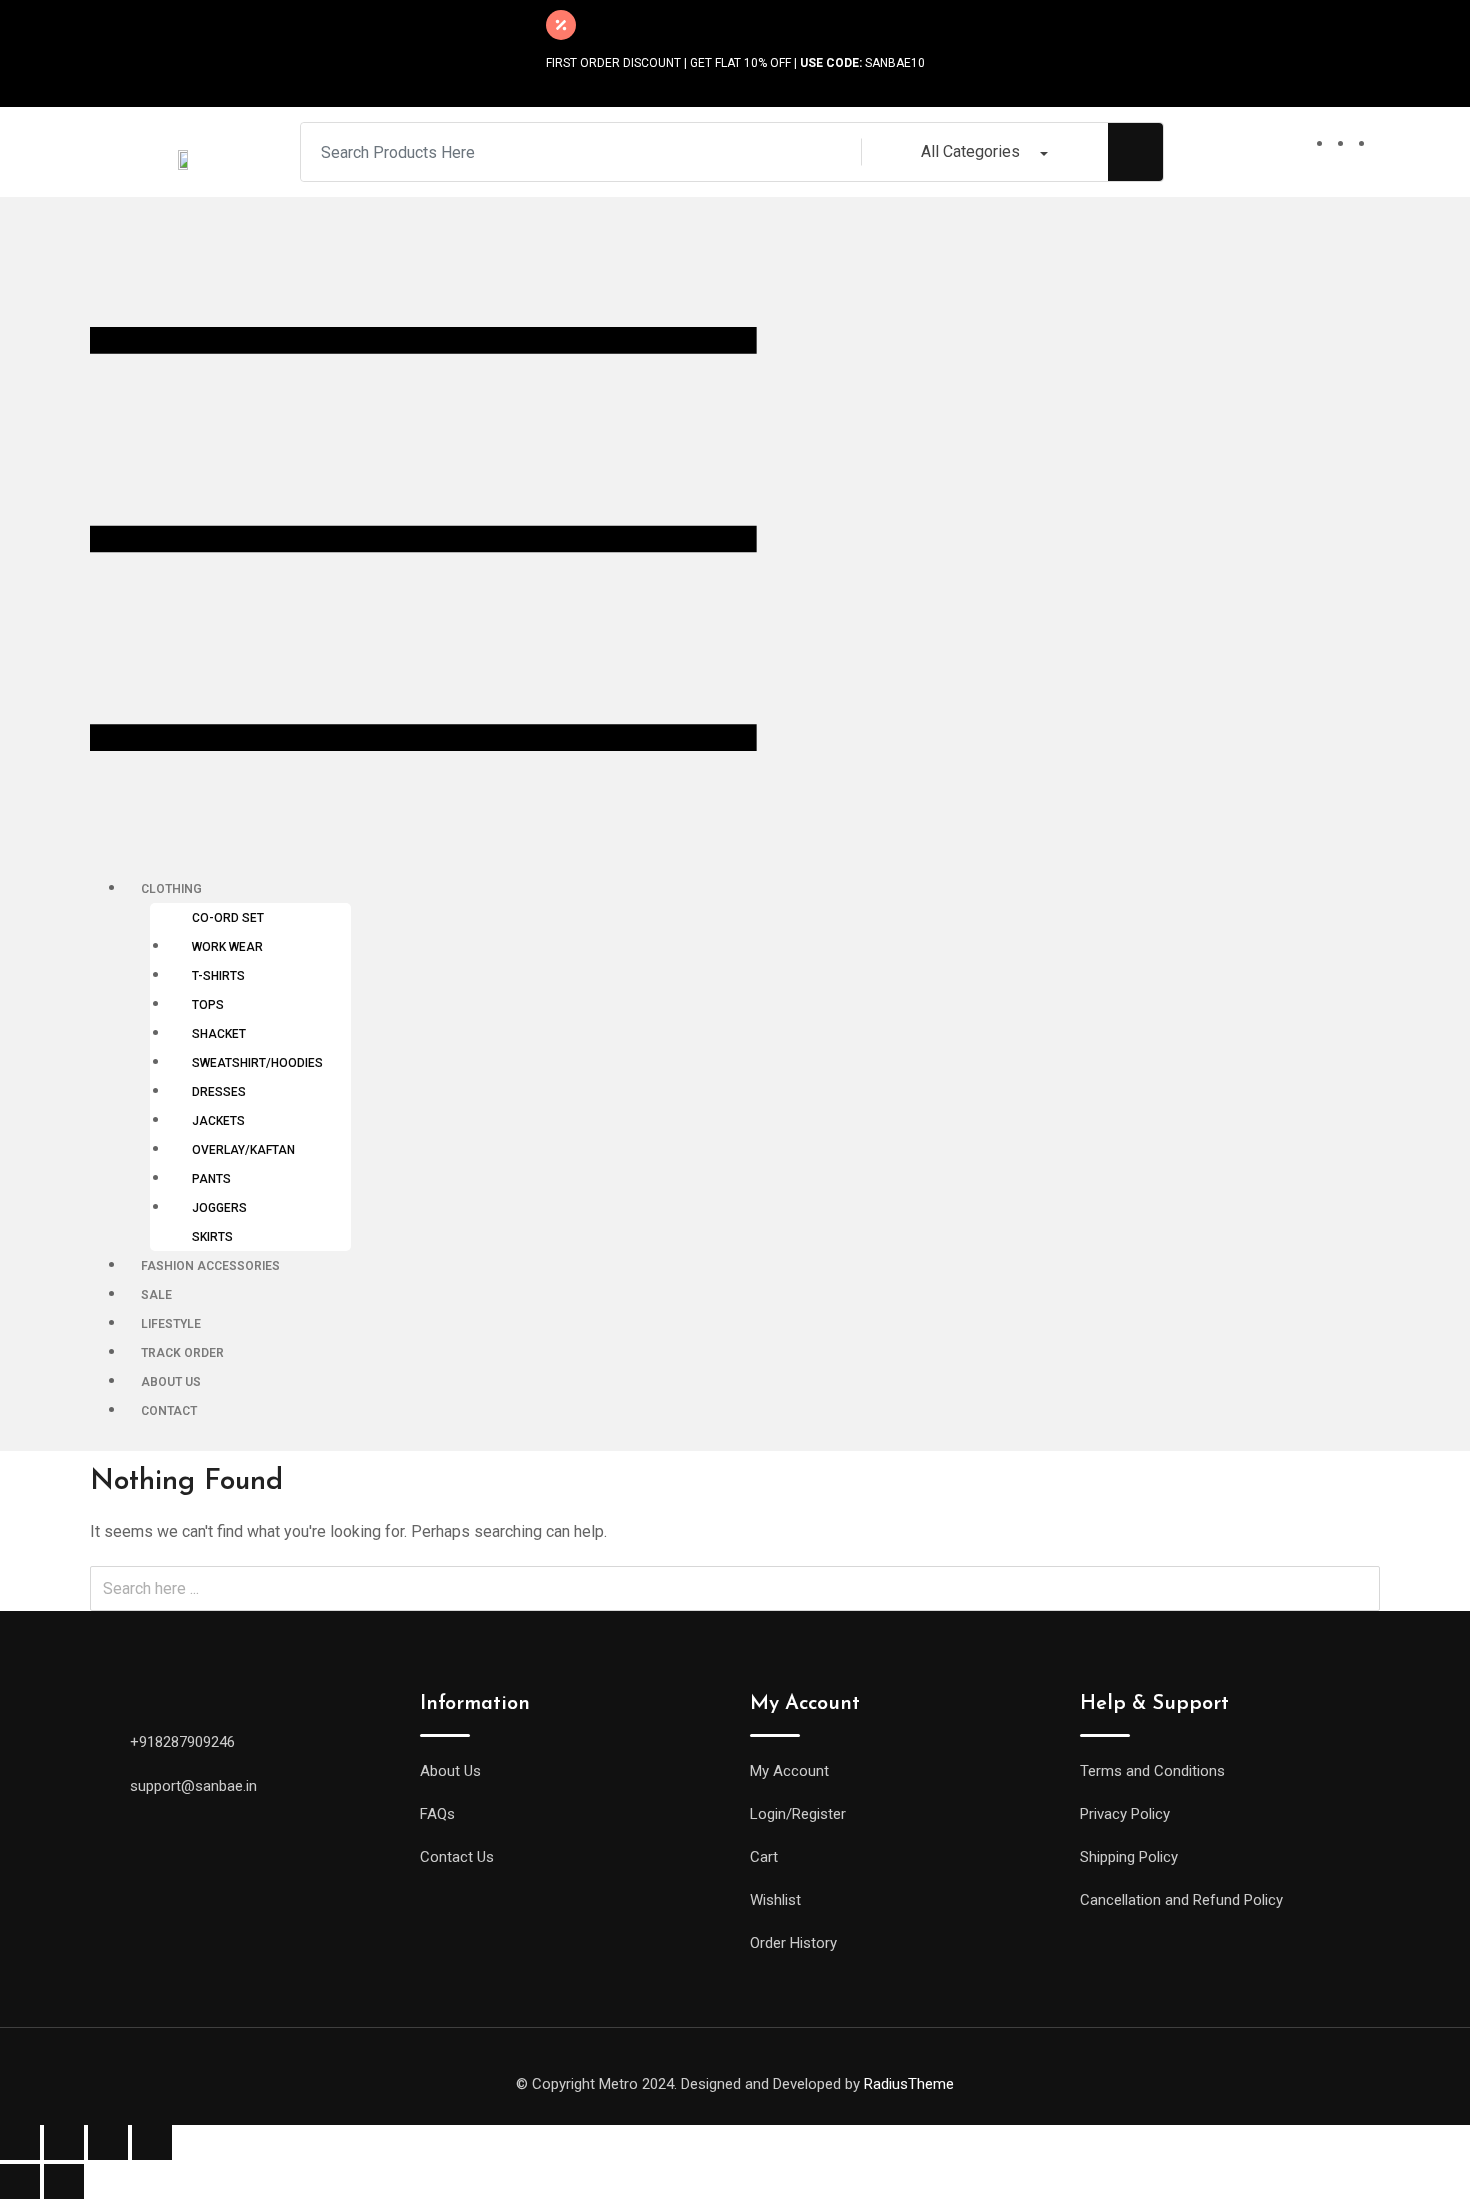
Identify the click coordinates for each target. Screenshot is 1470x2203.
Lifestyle (171, 1324)
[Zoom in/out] (152, 2142)
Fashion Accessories (210, 1266)
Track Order (182, 1353)
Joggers (219, 1208)
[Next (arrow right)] (64, 2181)
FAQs (437, 1814)
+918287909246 (182, 1742)
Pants (211, 1179)
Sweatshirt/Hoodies (257, 1063)
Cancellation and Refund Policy (1181, 1900)
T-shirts (218, 976)
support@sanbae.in (193, 1786)
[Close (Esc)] (20, 2142)
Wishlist (775, 1900)
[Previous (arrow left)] (20, 2181)
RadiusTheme (909, 2084)
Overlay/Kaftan (243, 1150)
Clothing (171, 889)
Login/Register (798, 1814)
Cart (764, 1857)
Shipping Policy (1129, 1857)
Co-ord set (228, 918)
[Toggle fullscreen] (108, 2142)
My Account (789, 1771)
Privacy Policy (1125, 1814)
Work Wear (227, 947)
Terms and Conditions (1152, 1771)
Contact (169, 1411)
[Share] (64, 2142)
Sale (156, 1295)
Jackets (218, 1121)
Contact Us (457, 1857)
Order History (793, 1943)
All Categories (970, 151)
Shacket (219, 1034)
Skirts (212, 1237)
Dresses (219, 1092)
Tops (208, 1005)
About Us (171, 1382)
